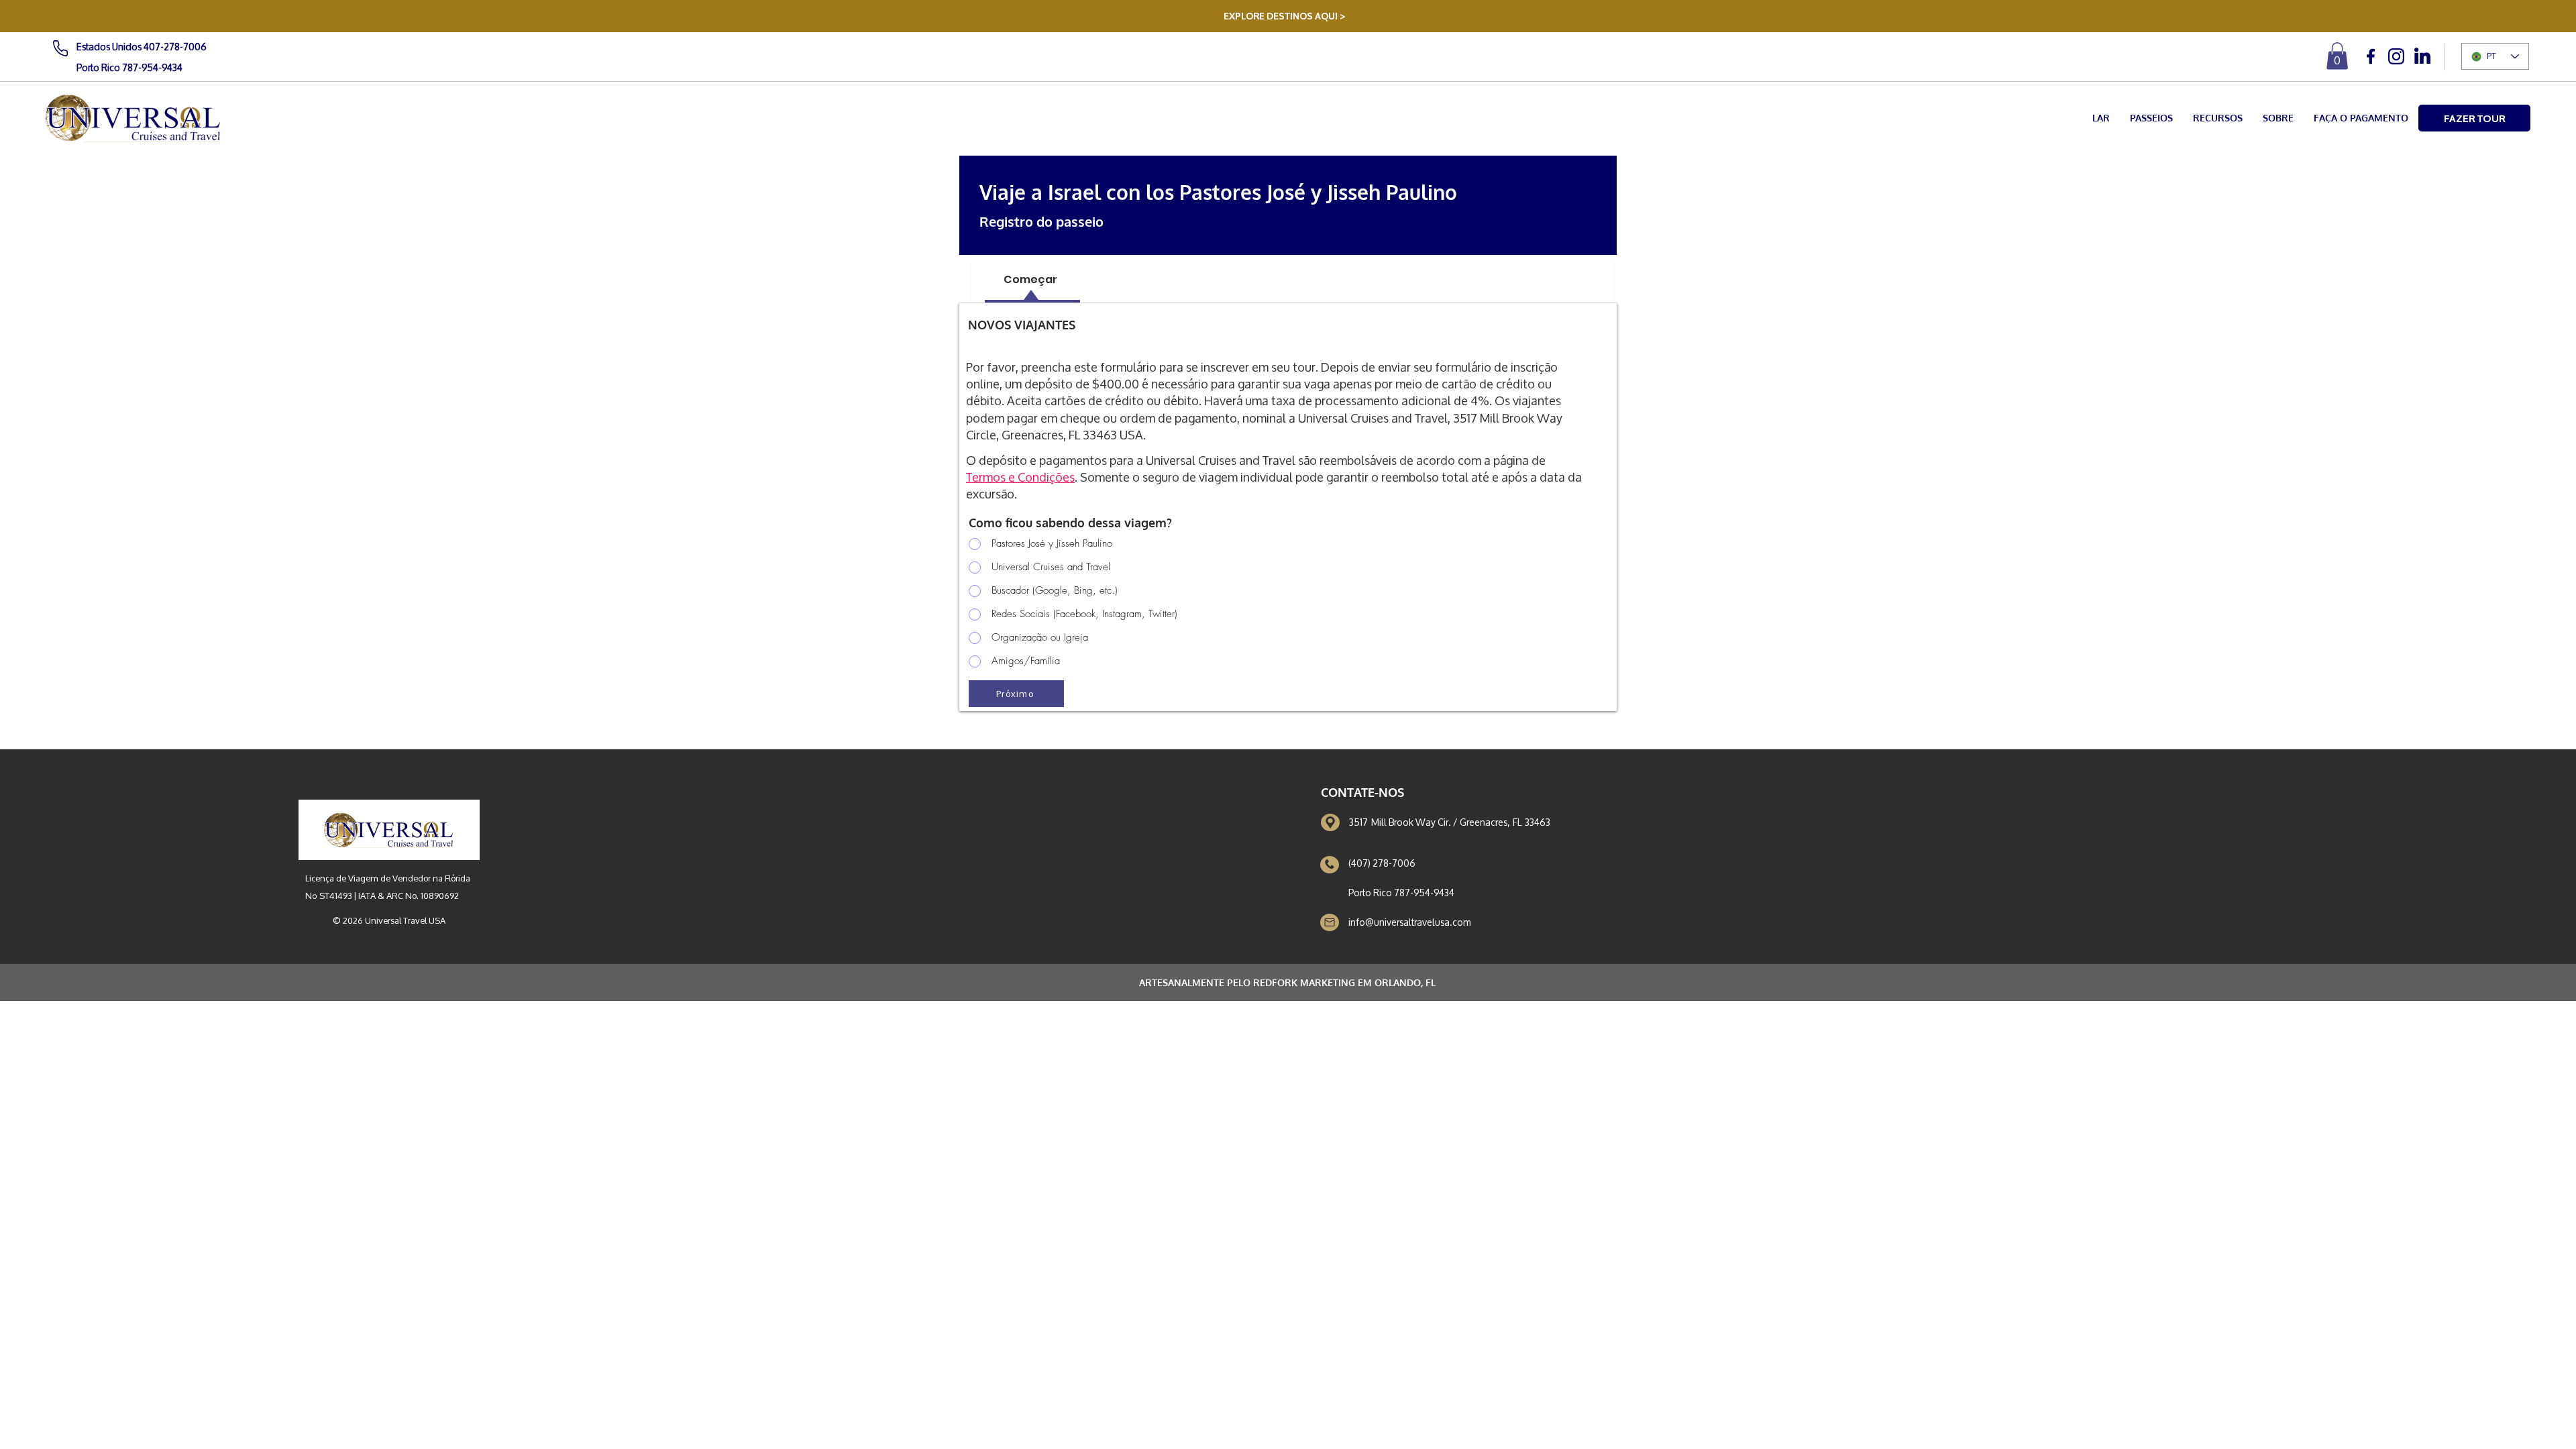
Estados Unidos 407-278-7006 (142, 47)
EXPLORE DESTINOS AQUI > (1285, 15)
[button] (2337, 56)
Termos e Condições (1020, 477)
